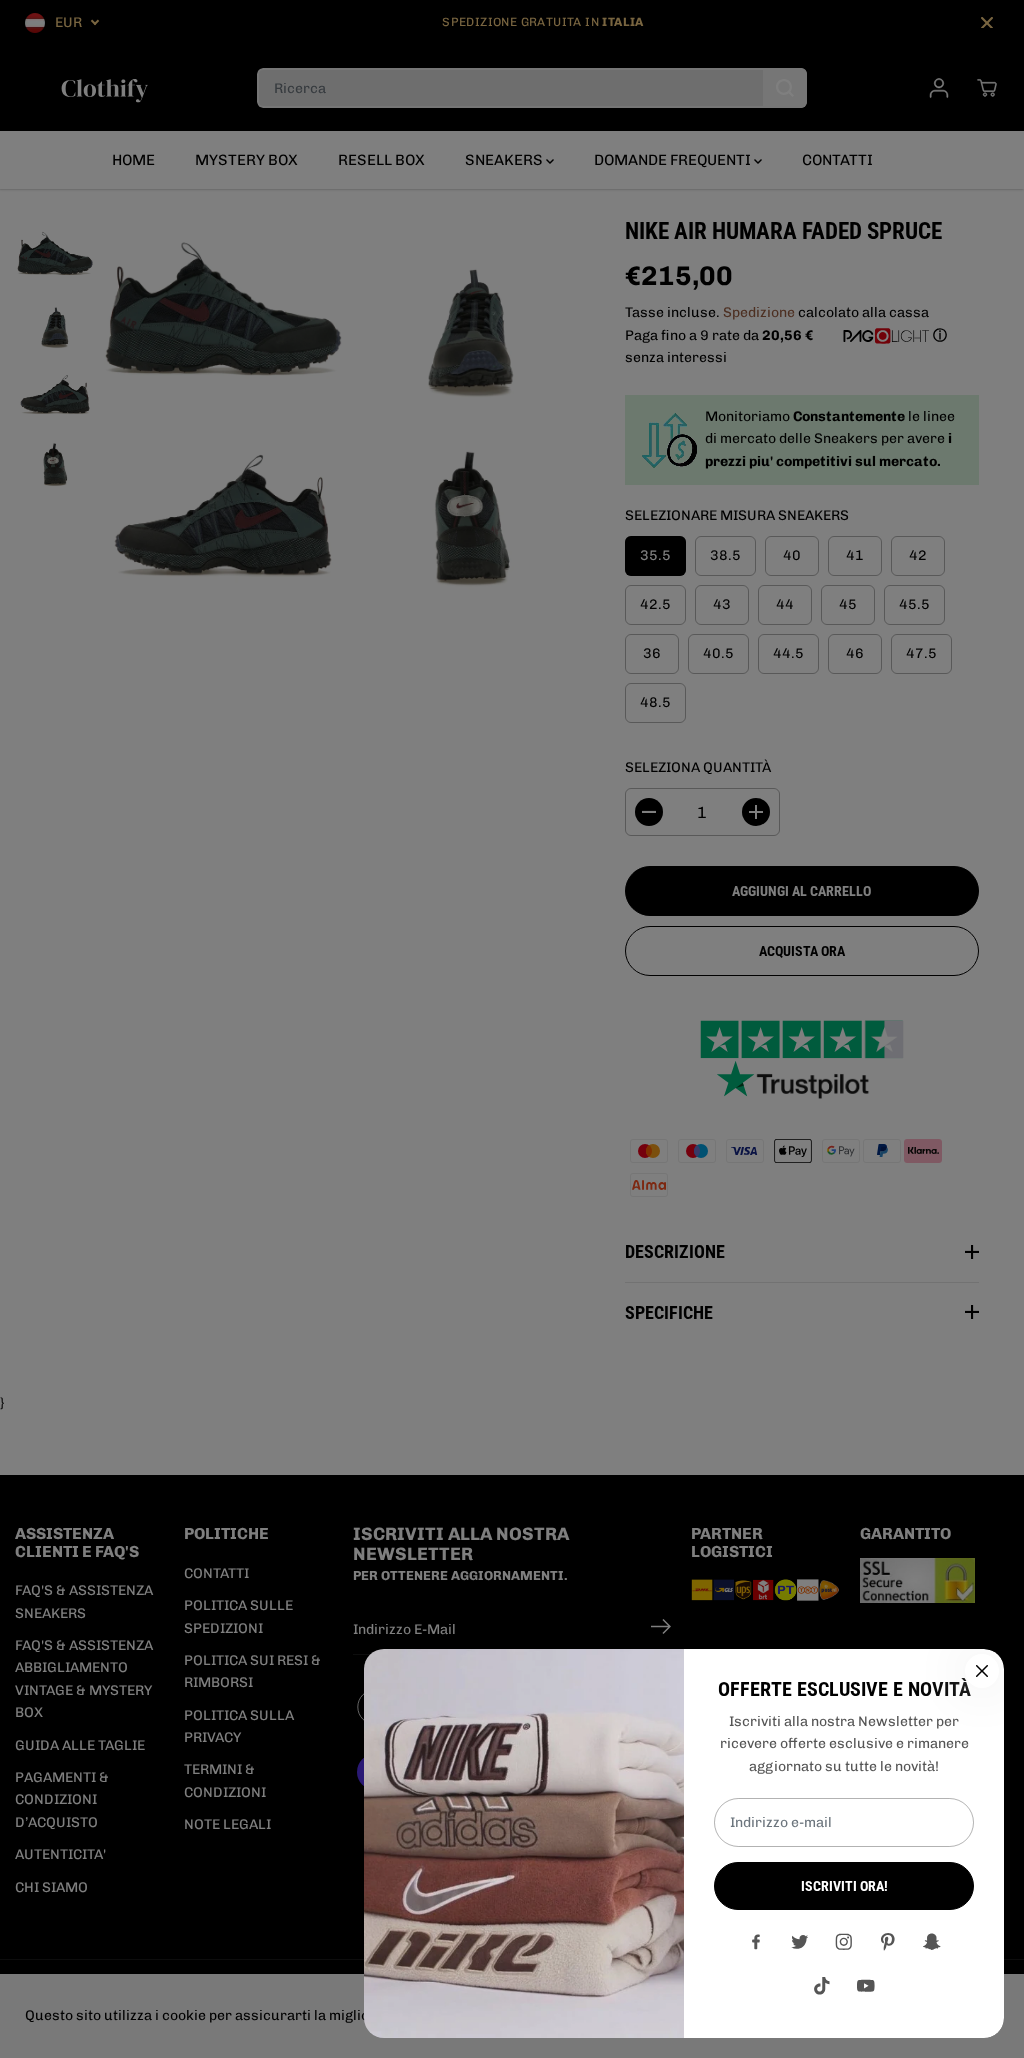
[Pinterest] (888, 1942)
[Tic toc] (822, 1986)
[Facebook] (756, 1942)
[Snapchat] (932, 1942)
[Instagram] (844, 1942)
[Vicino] (982, 1671)
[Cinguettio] (800, 1942)
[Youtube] (866, 1986)
